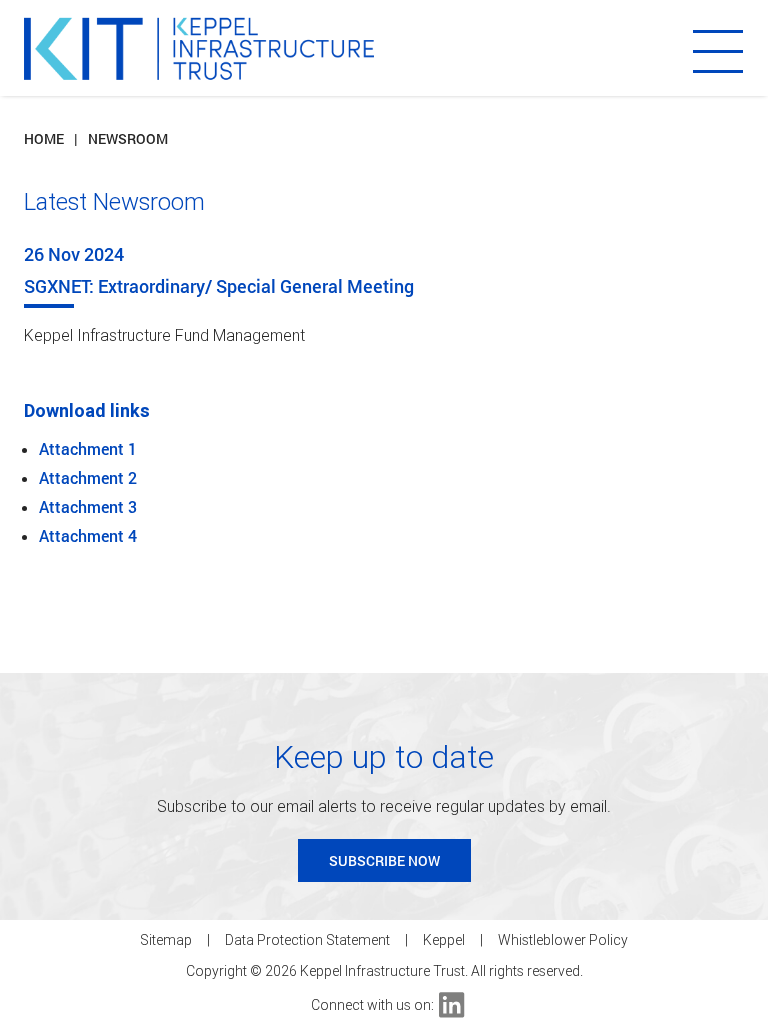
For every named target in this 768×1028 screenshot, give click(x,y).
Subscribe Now (384, 860)
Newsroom (128, 138)
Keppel (444, 940)
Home (44, 138)
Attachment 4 (88, 535)
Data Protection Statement (307, 940)
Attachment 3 (88, 506)
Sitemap (166, 940)
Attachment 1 (88, 448)
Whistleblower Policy (563, 940)
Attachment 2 (88, 477)
